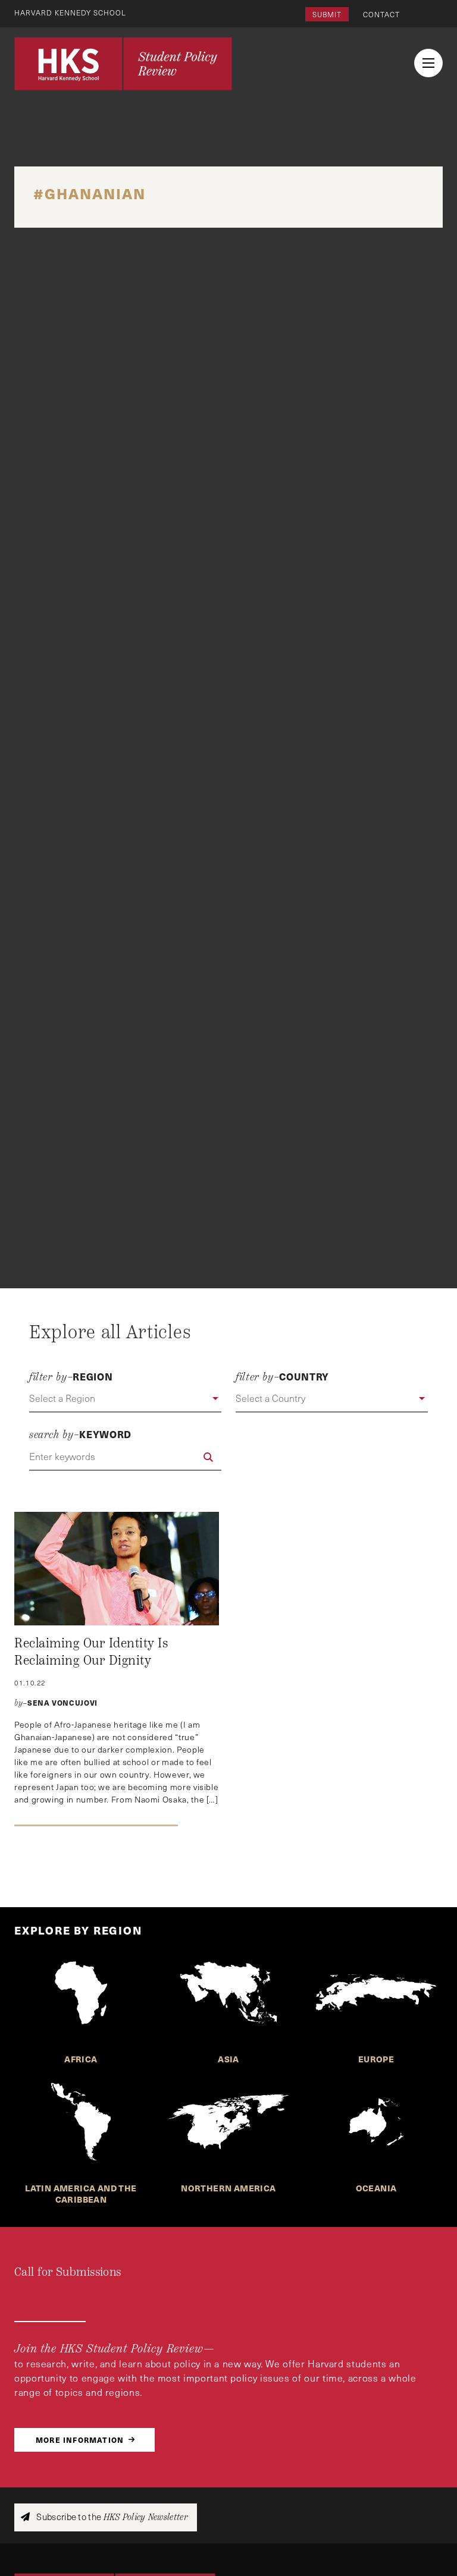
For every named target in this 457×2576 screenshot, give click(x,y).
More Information (80, 2440)
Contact (381, 14)
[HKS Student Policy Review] (123, 64)
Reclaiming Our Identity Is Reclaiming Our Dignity (91, 1652)
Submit (327, 14)
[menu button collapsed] (428, 63)
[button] (125, 1399)
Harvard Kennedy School (70, 12)
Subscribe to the (111, 2517)
